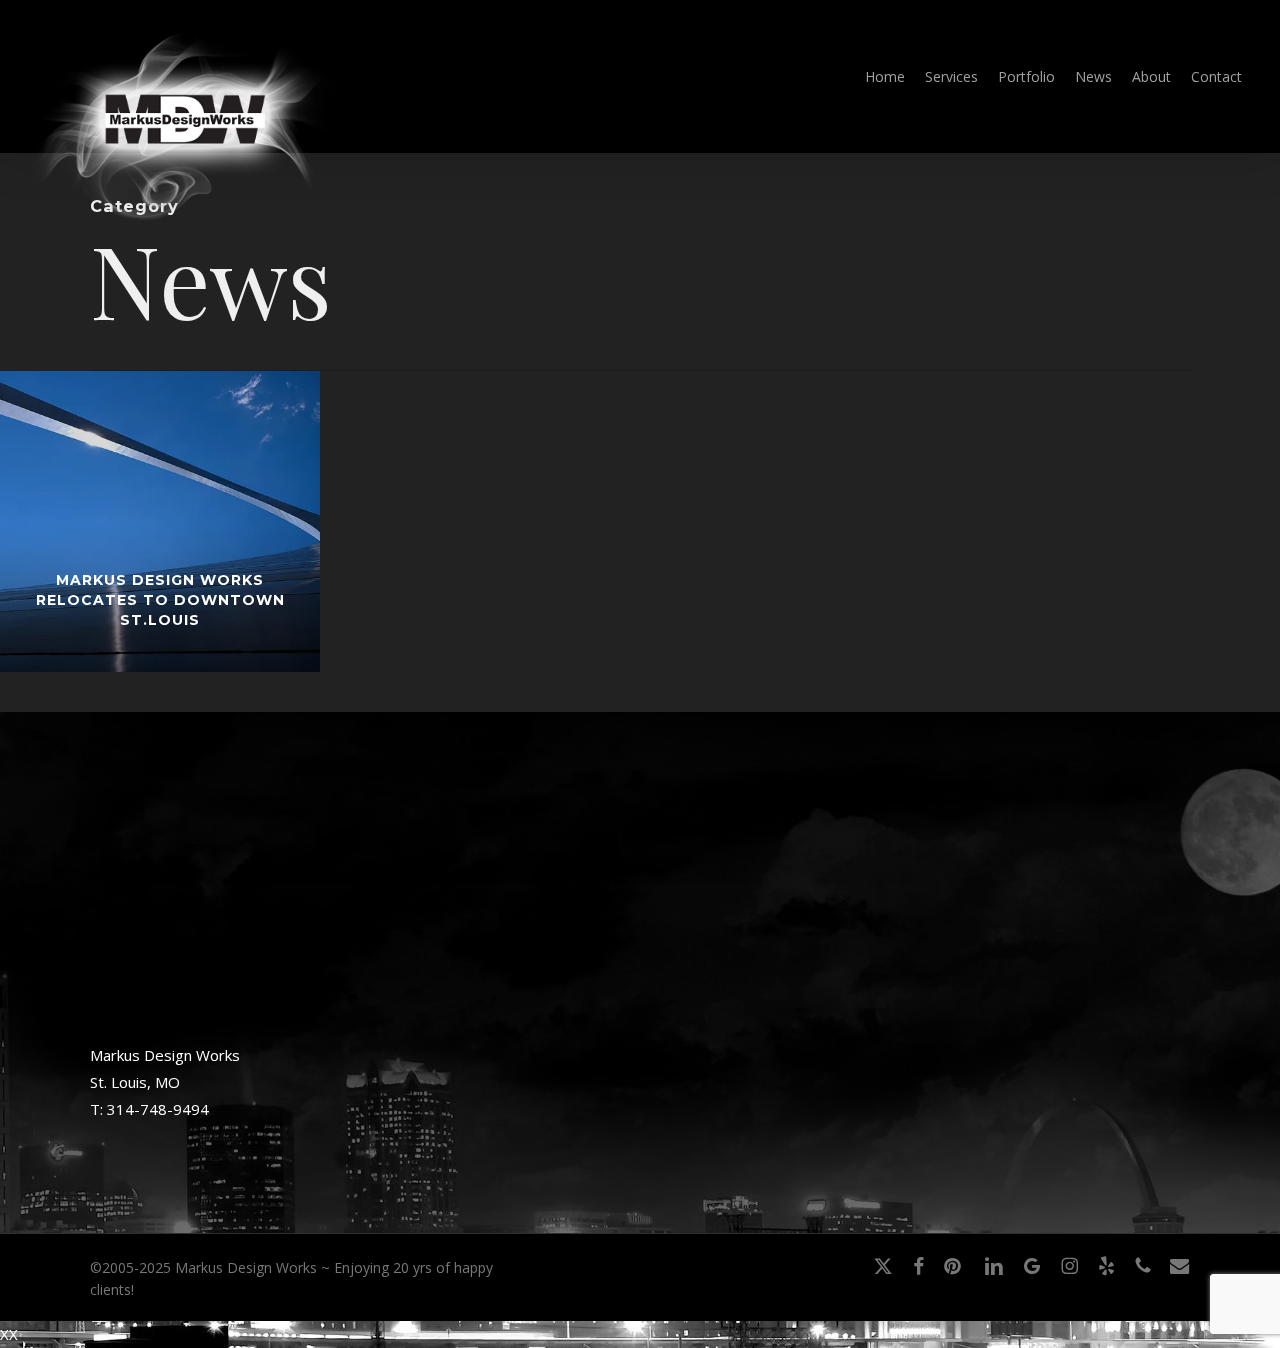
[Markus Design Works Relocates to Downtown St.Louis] (160, 521)
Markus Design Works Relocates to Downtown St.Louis (160, 600)
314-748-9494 (158, 1109)
